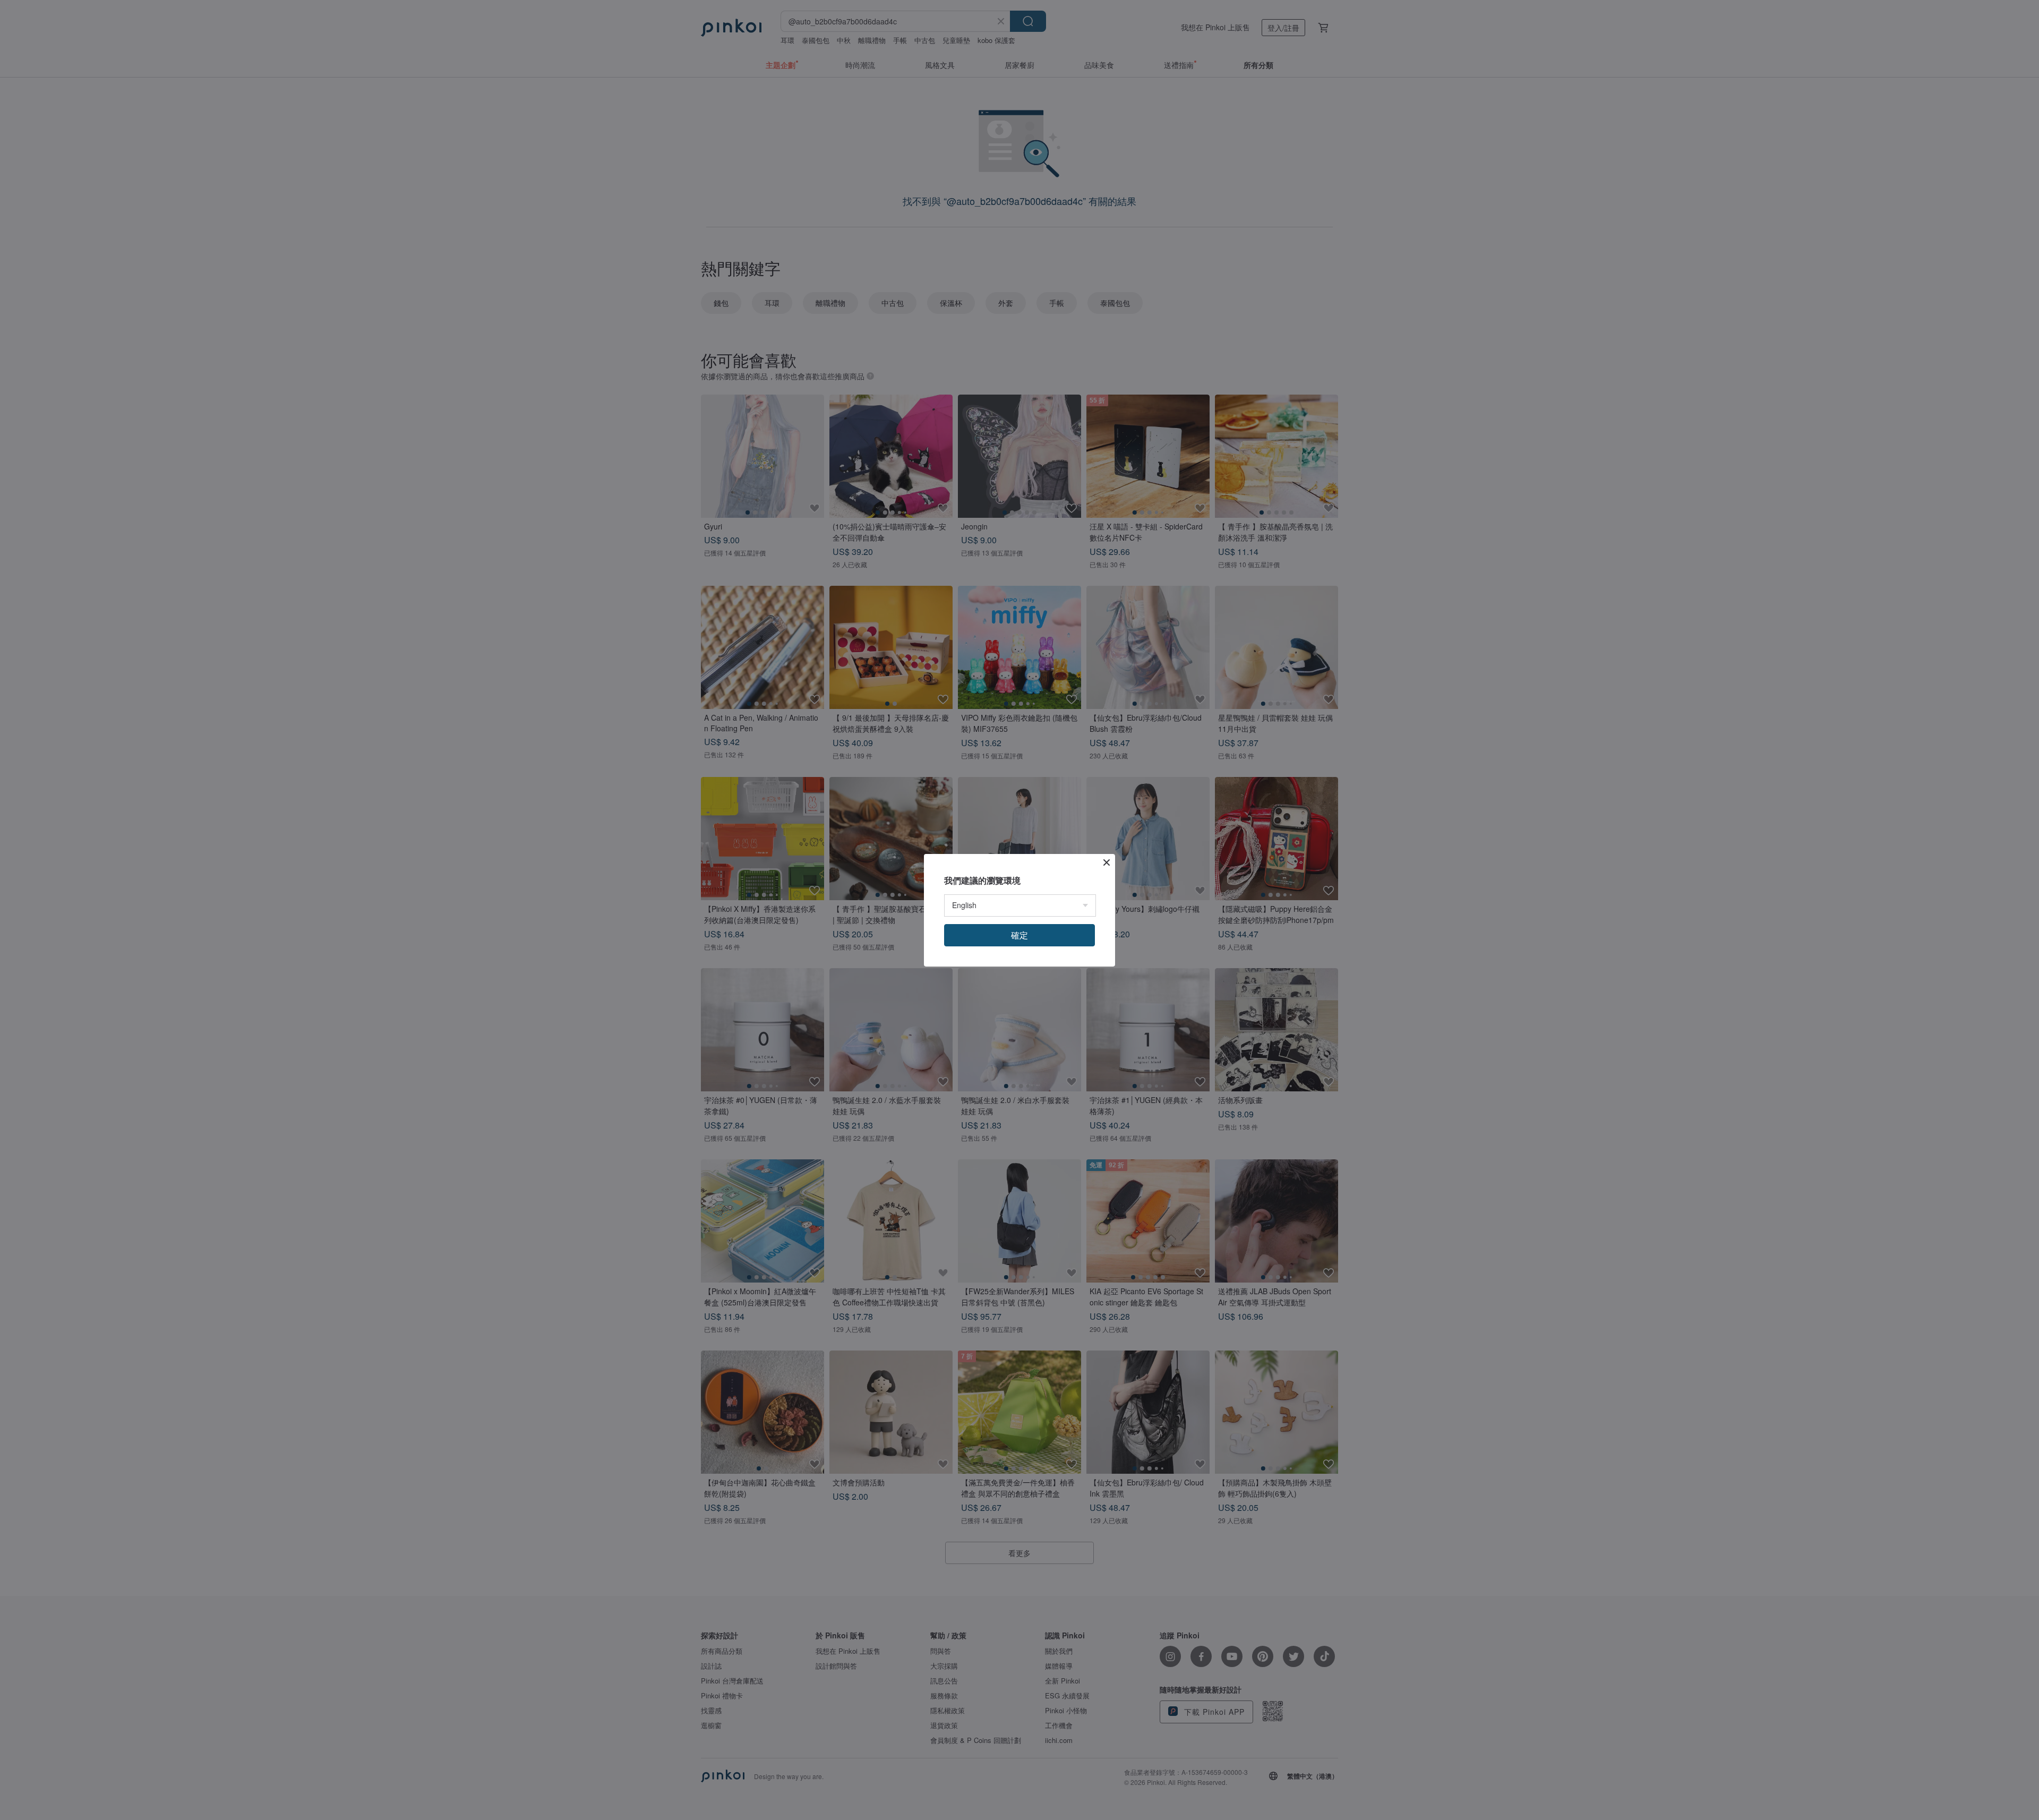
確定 (1019, 935)
